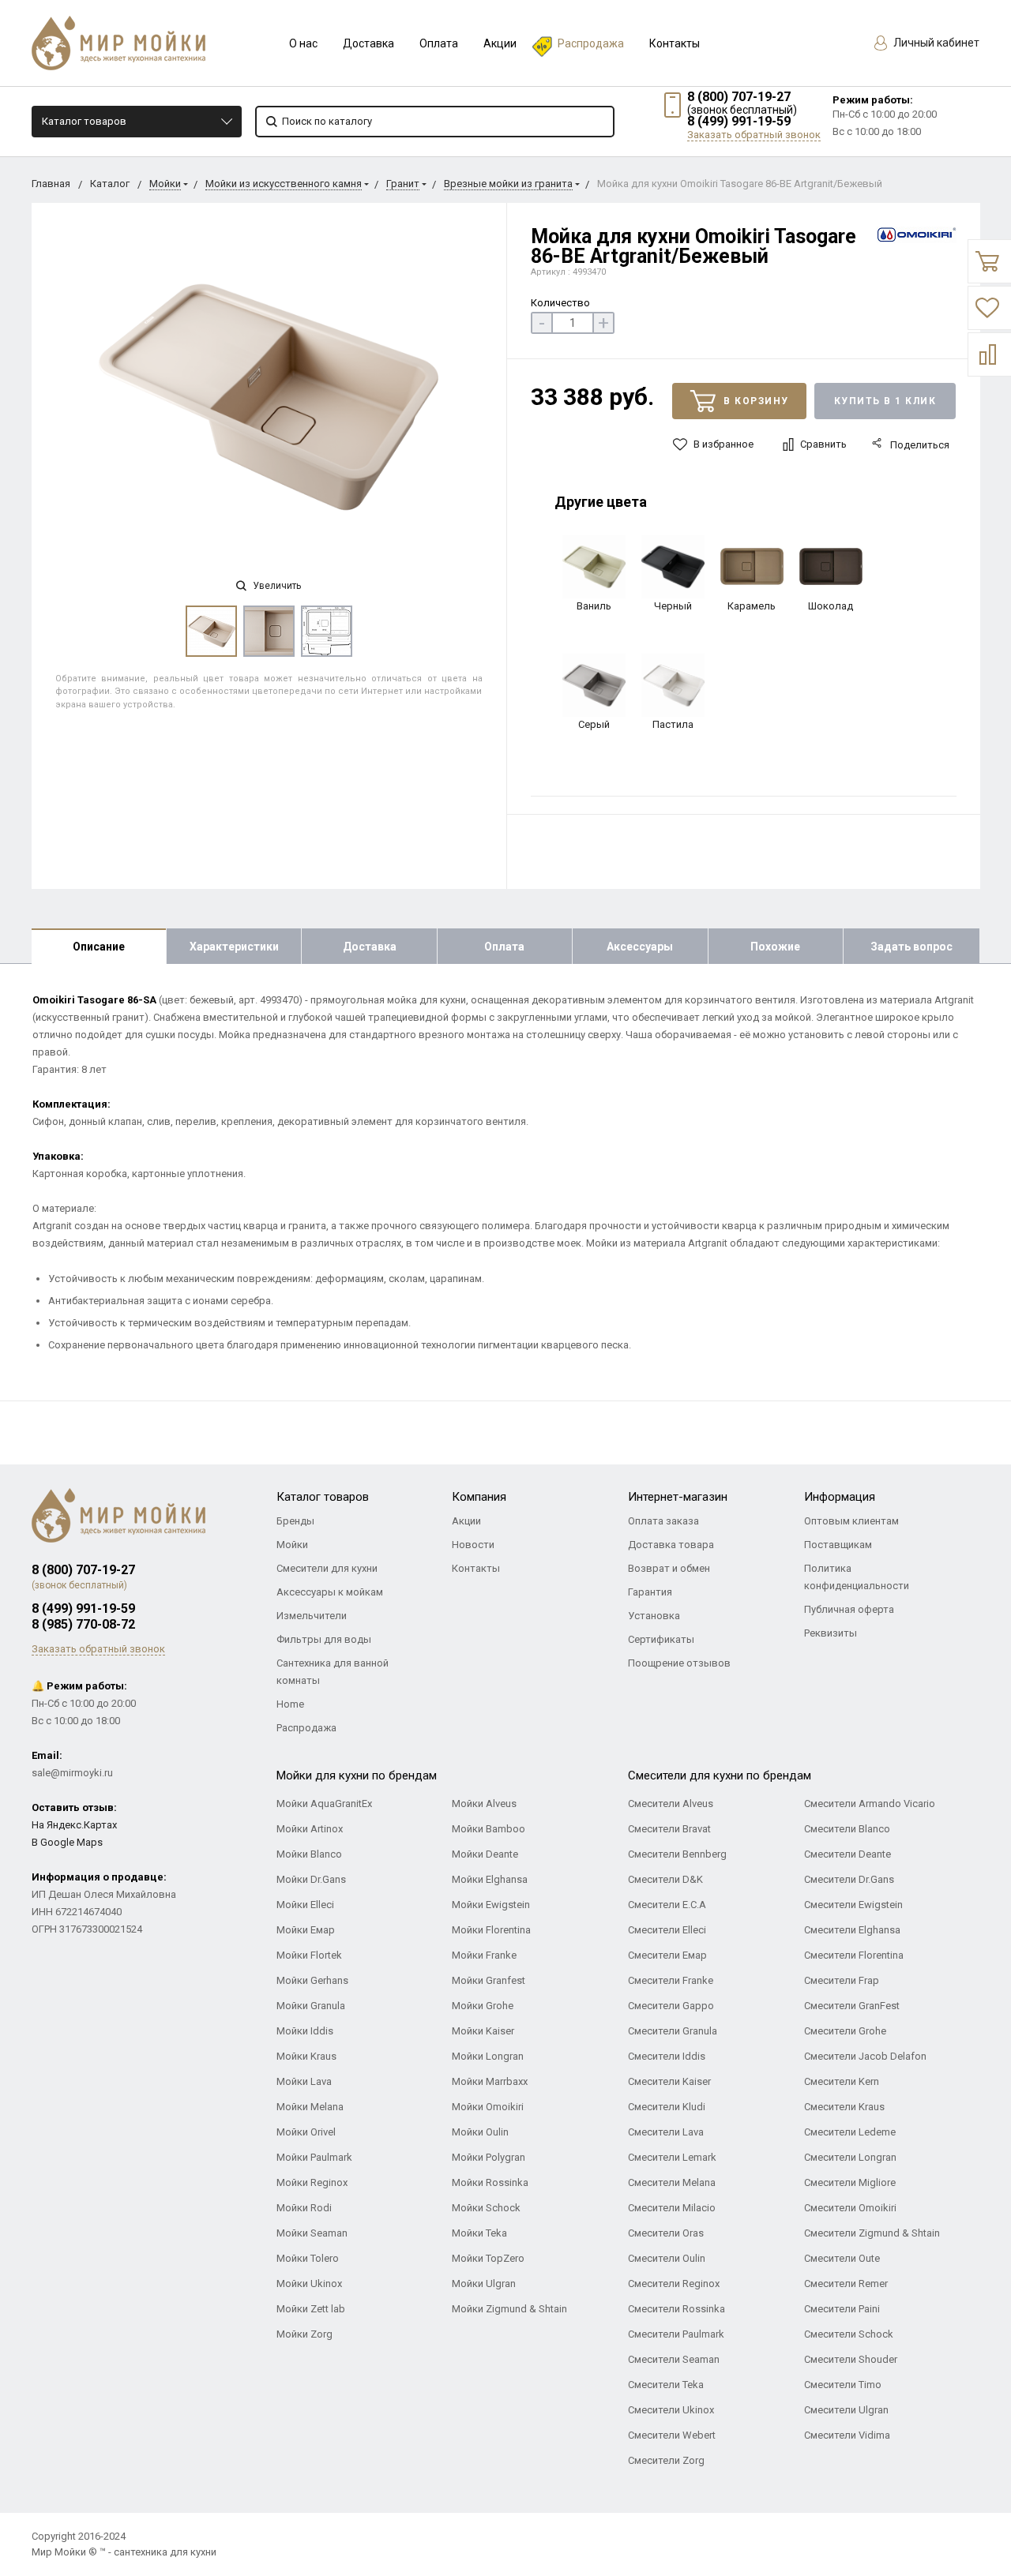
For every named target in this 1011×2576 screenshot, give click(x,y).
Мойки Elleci (305, 1905)
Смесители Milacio (672, 2208)
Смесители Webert (672, 2435)
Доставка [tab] (370, 947)
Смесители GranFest (852, 2006)
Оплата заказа (663, 1521)
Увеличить (276, 586)
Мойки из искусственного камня (284, 184)
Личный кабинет (935, 43)
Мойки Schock (486, 2208)
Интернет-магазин (678, 1497)
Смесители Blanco (847, 1829)
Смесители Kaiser (669, 2081)
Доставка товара (671, 1545)
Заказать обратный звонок (754, 135)
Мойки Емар (306, 1930)
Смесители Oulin (667, 2258)
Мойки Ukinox (309, 2284)
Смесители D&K (665, 1879)
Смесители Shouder (851, 2359)
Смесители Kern (842, 2081)
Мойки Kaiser (483, 2031)
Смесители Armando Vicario (870, 1804)
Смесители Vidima (847, 2435)
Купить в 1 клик (885, 401)
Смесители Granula (673, 2031)
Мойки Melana (310, 2107)
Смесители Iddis (667, 2056)
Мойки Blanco (309, 1854)
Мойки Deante (485, 1854)
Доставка (368, 43)
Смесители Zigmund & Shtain (872, 2233)
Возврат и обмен (669, 1568)
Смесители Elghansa (852, 1930)
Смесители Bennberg (677, 1854)
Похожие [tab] (775, 947)
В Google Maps (67, 1842)
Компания (479, 1497)
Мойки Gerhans (312, 1980)
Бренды (295, 1521)
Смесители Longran (850, 2157)
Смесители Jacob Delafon (865, 2056)
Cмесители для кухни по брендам (720, 1775)
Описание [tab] (99, 947)
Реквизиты (831, 1633)
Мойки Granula (311, 2006)
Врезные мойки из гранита (508, 184)
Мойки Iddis (305, 2031)
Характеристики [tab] (234, 947)
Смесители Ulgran (846, 2410)
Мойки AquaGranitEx (324, 1804)
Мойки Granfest (489, 1980)
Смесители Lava (666, 2132)
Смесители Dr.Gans (849, 1879)
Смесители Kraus (844, 2107)
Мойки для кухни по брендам (357, 1775)
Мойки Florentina (491, 1930)
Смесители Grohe (845, 2031)
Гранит (403, 184)
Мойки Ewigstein (491, 1905)
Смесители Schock (849, 2334)
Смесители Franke (671, 1980)
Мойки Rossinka (490, 2182)
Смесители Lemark (672, 2157)
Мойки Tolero (308, 2258)
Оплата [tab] (504, 947)
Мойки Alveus (484, 1804)
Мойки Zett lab (311, 2309)
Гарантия (650, 1592)
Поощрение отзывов (679, 1663)
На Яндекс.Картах (74, 1825)
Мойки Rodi (304, 2208)
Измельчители (312, 1616)
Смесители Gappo (671, 2006)
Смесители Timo (843, 2385)
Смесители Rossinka (677, 2309)
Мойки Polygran (489, 2157)
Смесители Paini (842, 2309)
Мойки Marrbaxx (490, 2081)
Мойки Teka (479, 2233)
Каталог (110, 184)
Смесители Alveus (671, 1804)
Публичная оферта (849, 1609)
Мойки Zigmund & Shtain (509, 2309)
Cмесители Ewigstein (853, 1905)
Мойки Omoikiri (488, 2107)
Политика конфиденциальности (857, 1577)
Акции (500, 43)
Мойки (165, 184)
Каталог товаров (84, 121)
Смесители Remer (846, 2284)
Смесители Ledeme (850, 2132)
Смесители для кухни (327, 1568)
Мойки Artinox (310, 1829)
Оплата (439, 43)
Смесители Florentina (854, 1955)
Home (290, 1704)
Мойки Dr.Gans (311, 1879)
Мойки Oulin (480, 2132)
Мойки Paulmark (314, 2157)
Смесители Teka (666, 2385)
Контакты (675, 43)
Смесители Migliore (850, 2182)
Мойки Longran (488, 2056)
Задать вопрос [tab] (911, 947)
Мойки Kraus (306, 2056)
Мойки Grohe (483, 2006)
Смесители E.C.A (667, 1905)
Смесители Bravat (669, 1829)
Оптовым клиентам (851, 1521)
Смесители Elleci (667, 1930)
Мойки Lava (304, 2081)
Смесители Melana (672, 2182)
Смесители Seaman (674, 2359)
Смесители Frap (842, 1980)
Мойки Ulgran (484, 2284)
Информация (840, 1497)
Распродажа (591, 43)
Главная (51, 184)
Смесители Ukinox (671, 2410)
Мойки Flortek (309, 1955)
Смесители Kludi (667, 2107)
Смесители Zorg (666, 2460)
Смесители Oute (842, 2258)
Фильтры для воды (324, 1639)
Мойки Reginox (312, 2182)
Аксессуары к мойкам (330, 1592)
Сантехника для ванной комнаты (333, 1672)
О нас (303, 43)
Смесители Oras (666, 2233)
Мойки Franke (484, 1955)
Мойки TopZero (488, 2258)
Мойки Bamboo (489, 1829)
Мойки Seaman (312, 2233)
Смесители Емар (667, 1955)
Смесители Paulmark (676, 2334)
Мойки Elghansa (490, 1879)
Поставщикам (838, 1545)
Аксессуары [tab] (640, 947)
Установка (654, 1616)
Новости (473, 1545)
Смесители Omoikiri (850, 2208)
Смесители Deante (848, 1854)
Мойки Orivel (306, 2132)
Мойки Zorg (304, 2334)
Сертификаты (661, 1639)
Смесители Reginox (674, 2284)
